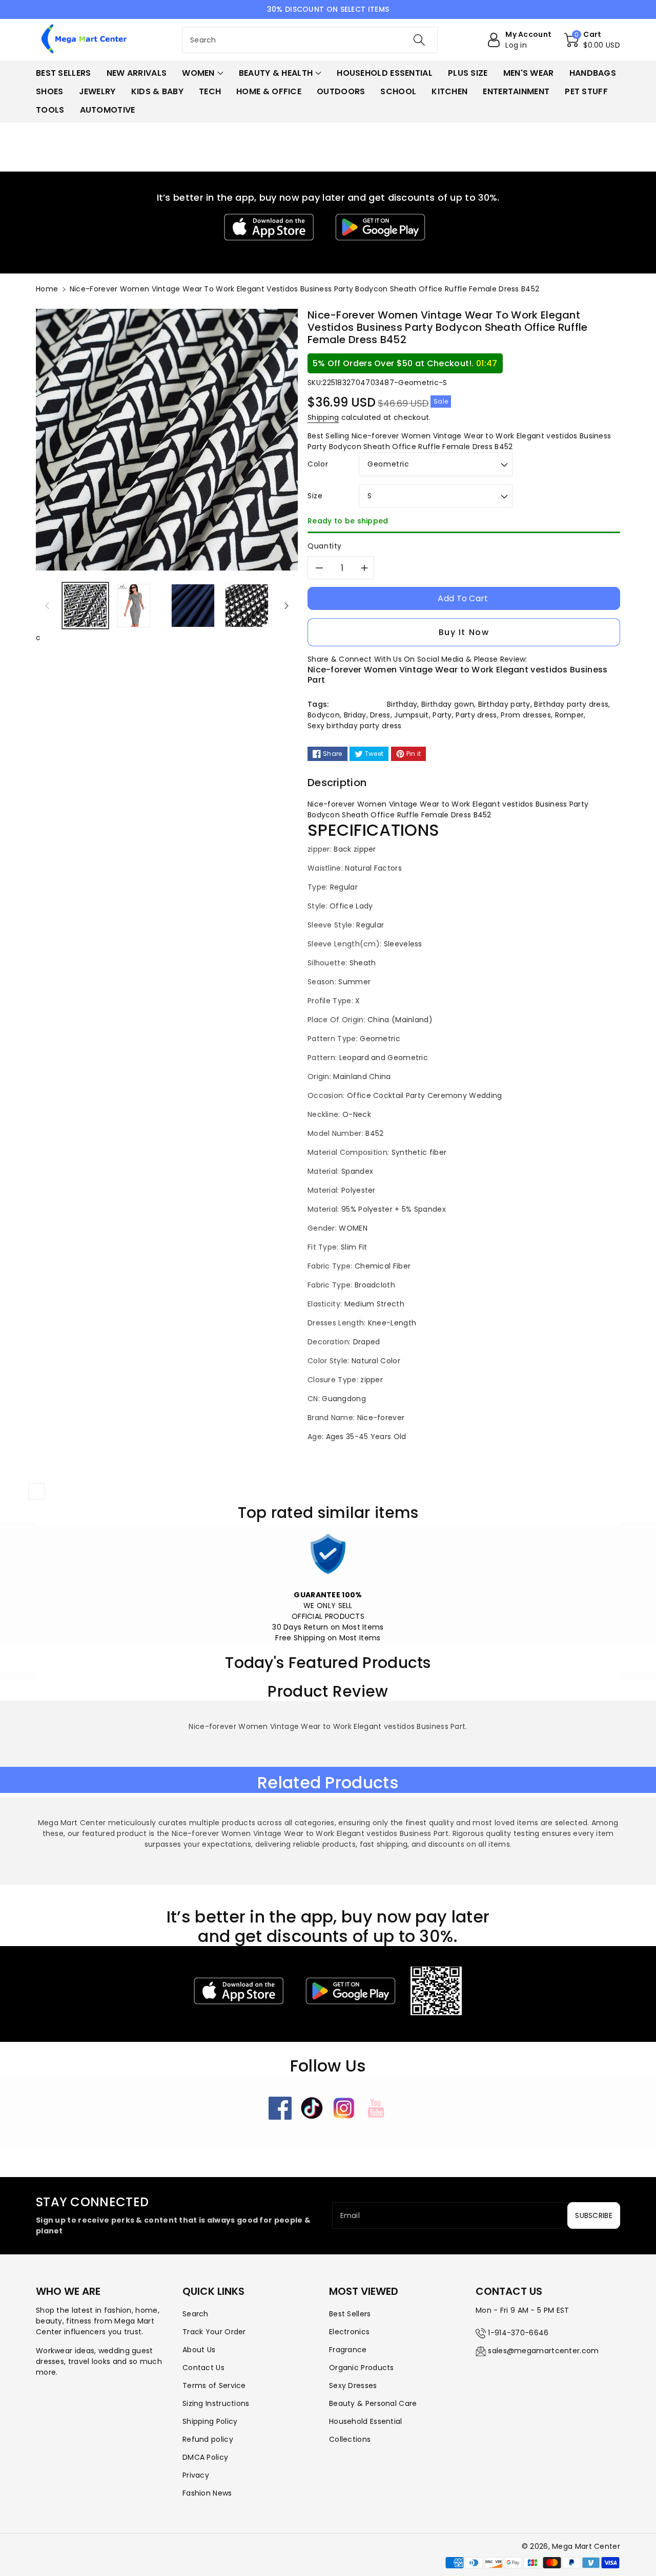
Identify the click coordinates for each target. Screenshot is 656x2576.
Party (442, 715)
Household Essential (366, 2421)
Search (196, 2314)
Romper (570, 715)
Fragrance (348, 2350)
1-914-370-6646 (518, 2333)
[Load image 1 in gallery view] (85, 606)
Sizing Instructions (216, 2403)
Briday (355, 715)
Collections (350, 2439)
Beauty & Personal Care (373, 2403)
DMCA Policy (205, 2457)
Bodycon (324, 715)
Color (318, 464)
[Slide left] (47, 605)
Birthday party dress (571, 704)
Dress (380, 715)
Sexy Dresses (353, 2385)
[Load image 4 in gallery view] (247, 606)
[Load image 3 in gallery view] (193, 606)
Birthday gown (448, 704)
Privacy (196, 2475)
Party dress (476, 715)
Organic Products (362, 2368)
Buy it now (464, 632)
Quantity (325, 546)
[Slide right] (286, 605)
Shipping (323, 417)
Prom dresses (526, 715)
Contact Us (203, 2368)
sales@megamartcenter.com (543, 2351)
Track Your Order (214, 2332)
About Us (199, 2350)
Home (47, 289)
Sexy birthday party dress (355, 726)
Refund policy (208, 2439)
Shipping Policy (210, 2421)
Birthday (402, 704)
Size (315, 496)
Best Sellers (350, 2314)
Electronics (349, 2332)
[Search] (419, 40)
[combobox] (310, 40)
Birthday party (504, 704)
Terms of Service (214, 2385)
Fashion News (207, 2493)
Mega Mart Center (586, 2546)
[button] (592, 40)
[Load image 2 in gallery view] (134, 606)
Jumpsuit (411, 715)
